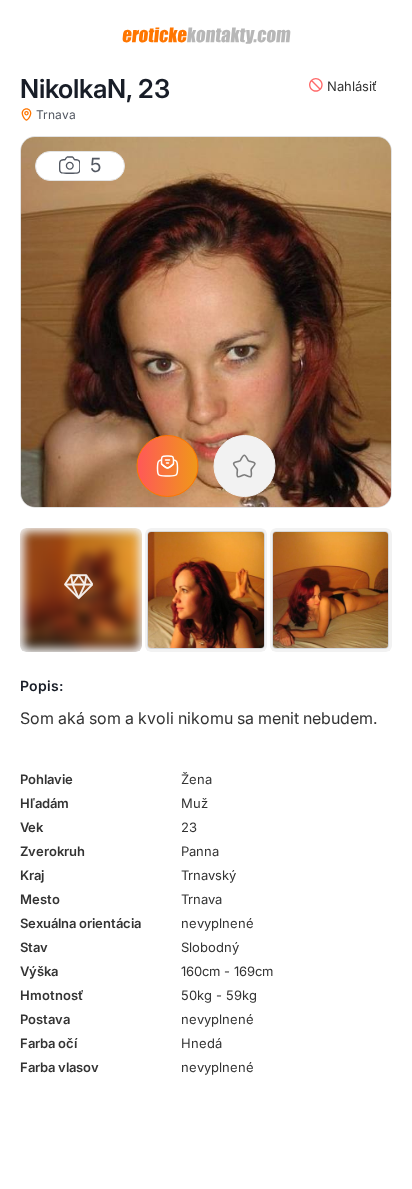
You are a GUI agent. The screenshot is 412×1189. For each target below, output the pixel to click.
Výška (39, 971)
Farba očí (48, 1043)
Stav (34, 947)
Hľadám (44, 803)
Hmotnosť (51, 995)
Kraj (32, 875)
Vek (31, 827)
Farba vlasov (59, 1067)
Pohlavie (46, 779)
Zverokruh (52, 851)
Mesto (40, 899)
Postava (45, 1019)
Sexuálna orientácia (80, 923)
